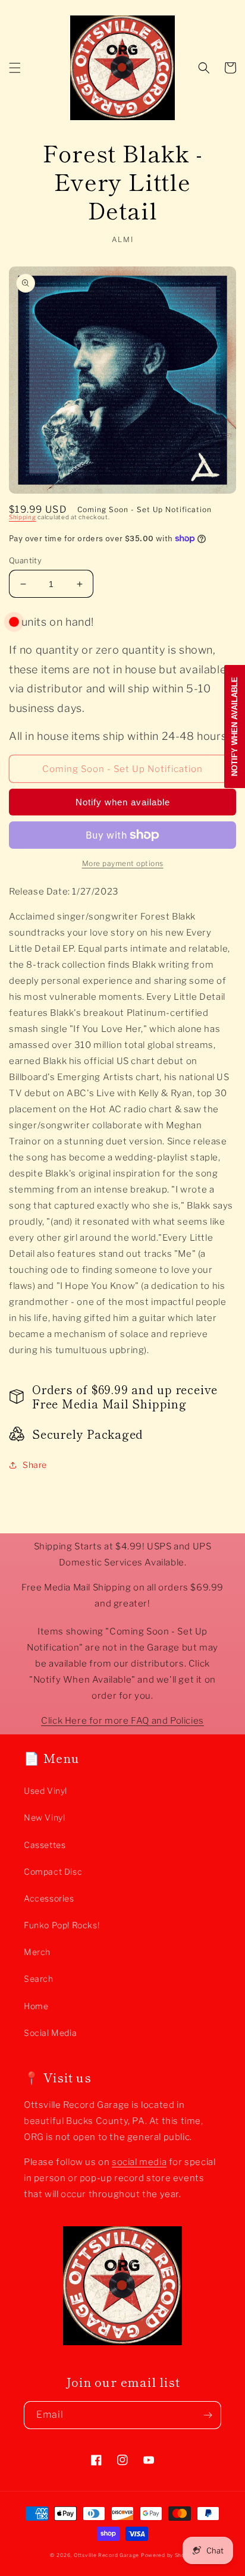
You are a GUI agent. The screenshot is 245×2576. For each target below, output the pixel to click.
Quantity (25, 560)
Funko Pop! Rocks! (62, 1925)
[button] (15, 68)
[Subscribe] (208, 2415)
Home (36, 2006)
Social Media (50, 2033)
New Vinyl (44, 1817)
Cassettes (45, 1845)
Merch (37, 1952)
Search (39, 1979)
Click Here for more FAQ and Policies (122, 1721)
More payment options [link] (123, 863)
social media (139, 2162)
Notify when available (123, 802)
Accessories (49, 1898)
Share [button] (35, 1465)
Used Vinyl (45, 1791)
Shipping (23, 517)
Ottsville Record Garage (106, 2555)
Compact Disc (53, 1871)
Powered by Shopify (168, 2555)
